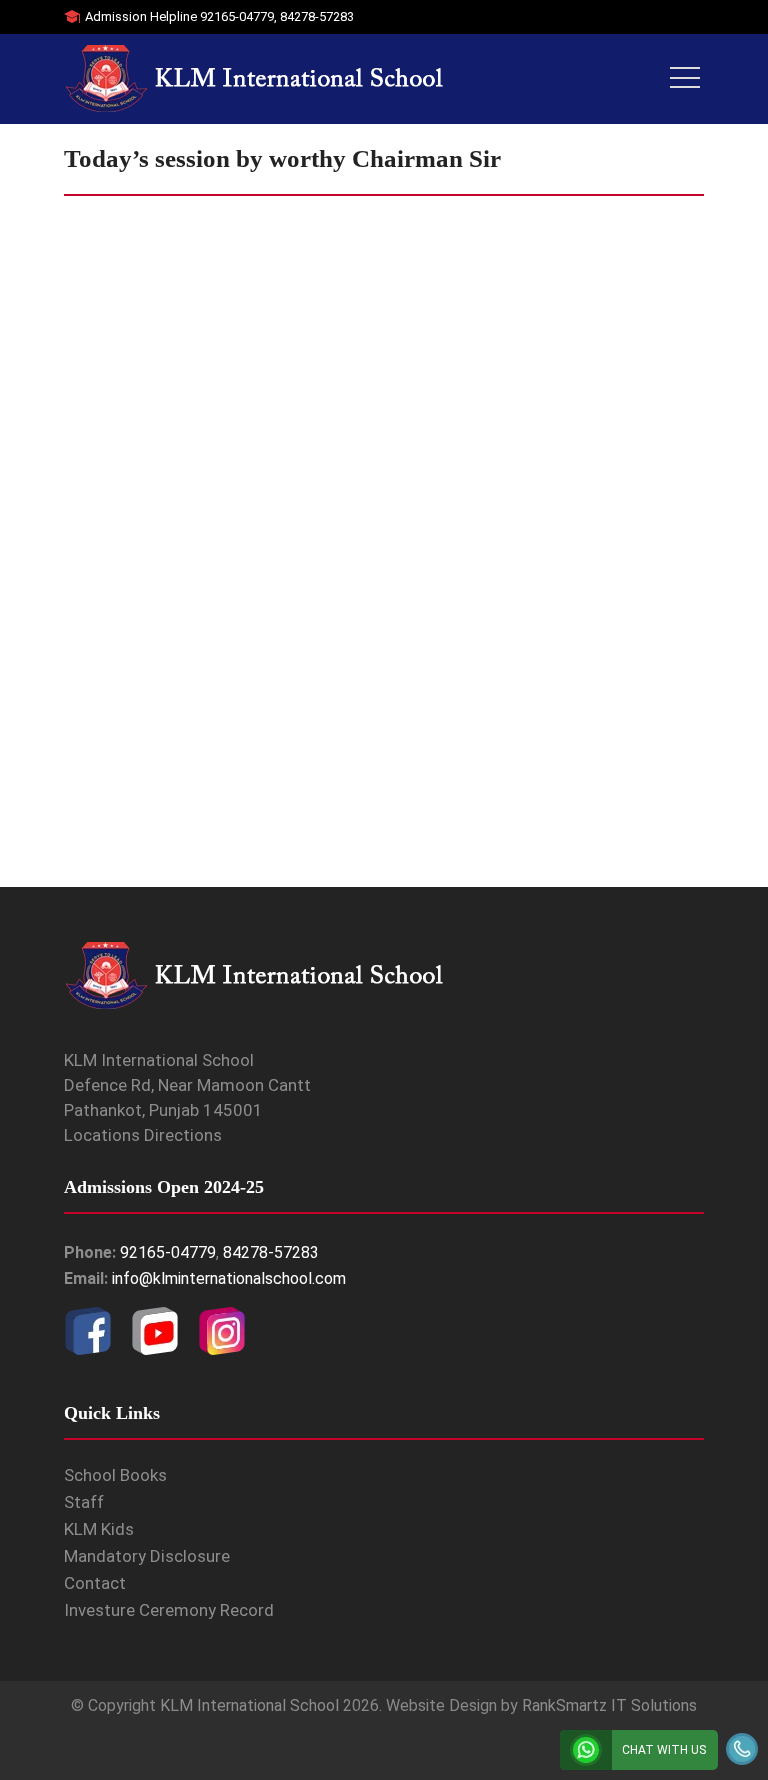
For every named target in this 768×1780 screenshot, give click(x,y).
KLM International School (249, 1705)
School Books (115, 1475)
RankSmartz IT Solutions (609, 1705)
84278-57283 (317, 16)
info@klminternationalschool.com (229, 1278)
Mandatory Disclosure (147, 1556)
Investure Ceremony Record (169, 1610)
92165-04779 (237, 16)
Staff (84, 1502)
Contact (95, 1583)
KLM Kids (99, 1529)
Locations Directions (143, 1135)
